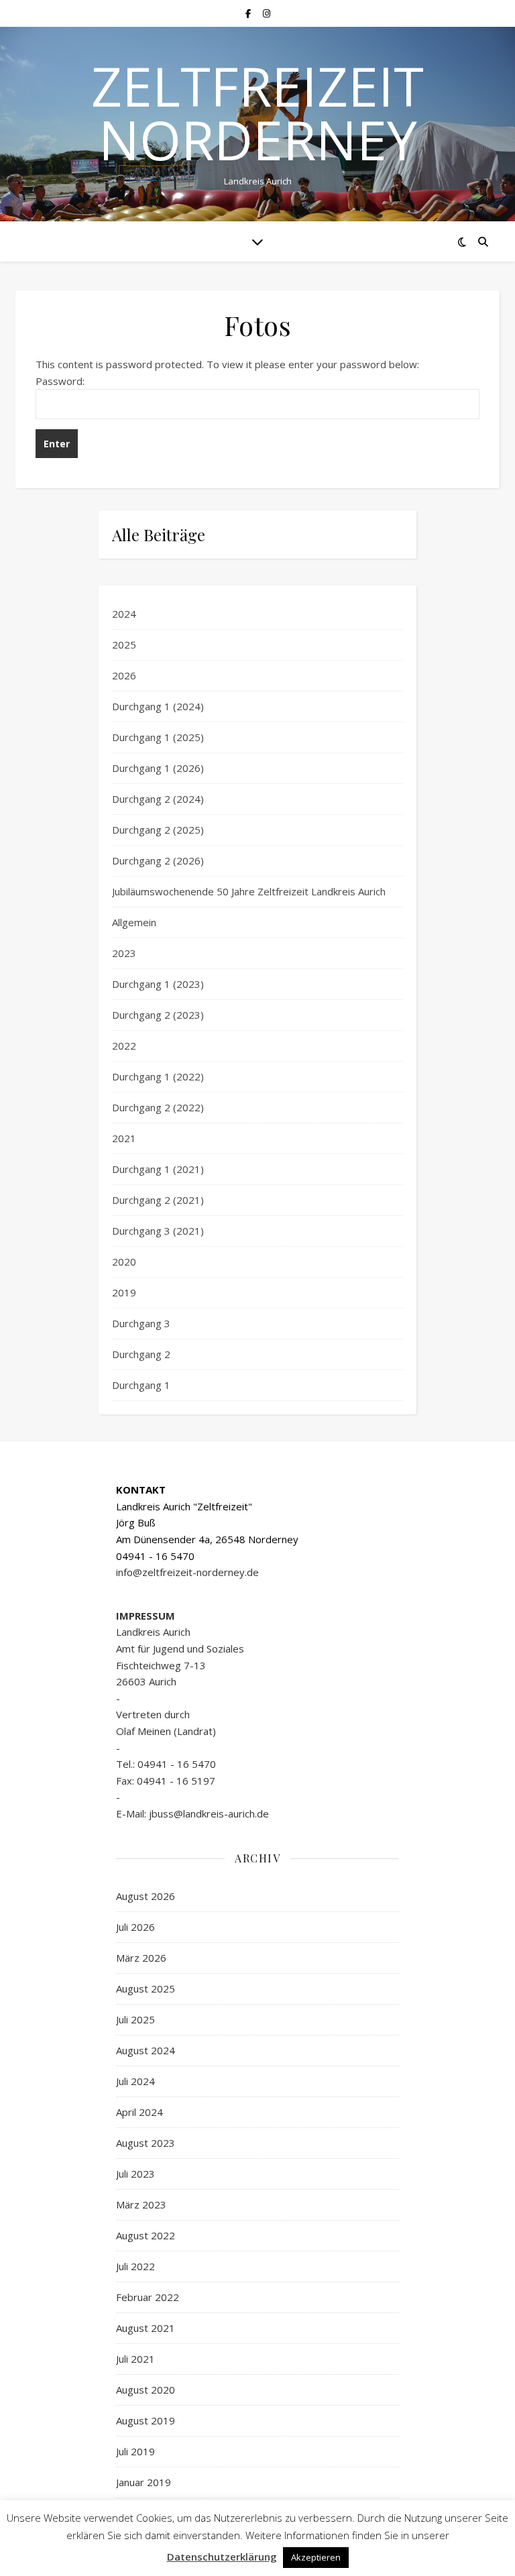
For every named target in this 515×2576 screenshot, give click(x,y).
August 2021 (146, 2328)
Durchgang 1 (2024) (158, 706)
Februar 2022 (148, 2297)
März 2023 (141, 2204)
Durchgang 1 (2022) (158, 1076)
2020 (124, 1262)
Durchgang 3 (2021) (158, 1231)
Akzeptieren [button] (316, 2557)
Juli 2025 (135, 2019)
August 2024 (146, 2050)
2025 (124, 645)
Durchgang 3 (141, 1323)
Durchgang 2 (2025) (158, 830)
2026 (124, 675)
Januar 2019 (144, 2482)
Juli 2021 (135, 2359)
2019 (124, 1292)
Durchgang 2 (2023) (158, 1015)
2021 (124, 1138)
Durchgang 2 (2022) (158, 1107)
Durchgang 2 (141, 1354)
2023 (124, 953)
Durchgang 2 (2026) (158, 860)
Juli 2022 (135, 2266)
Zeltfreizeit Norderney (257, 113)
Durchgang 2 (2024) (158, 799)
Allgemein (134, 922)
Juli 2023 (135, 2174)
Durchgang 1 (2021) (158, 1169)
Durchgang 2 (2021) (158, 1200)
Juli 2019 (135, 2451)
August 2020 (146, 2390)
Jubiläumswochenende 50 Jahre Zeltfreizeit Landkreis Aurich (249, 891)
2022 (124, 1046)
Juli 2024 (135, 2081)
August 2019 (146, 2420)
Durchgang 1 (141, 1385)
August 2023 (146, 2143)
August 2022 (146, 2235)
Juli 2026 (135, 1927)
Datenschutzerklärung (222, 2557)
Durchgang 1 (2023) (158, 984)
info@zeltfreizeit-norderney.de (187, 1572)
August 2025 (146, 1989)
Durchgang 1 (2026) (158, 768)
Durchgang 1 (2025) (158, 737)
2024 (124, 614)
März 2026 (141, 1958)
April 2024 (139, 2112)
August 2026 (146, 1896)
